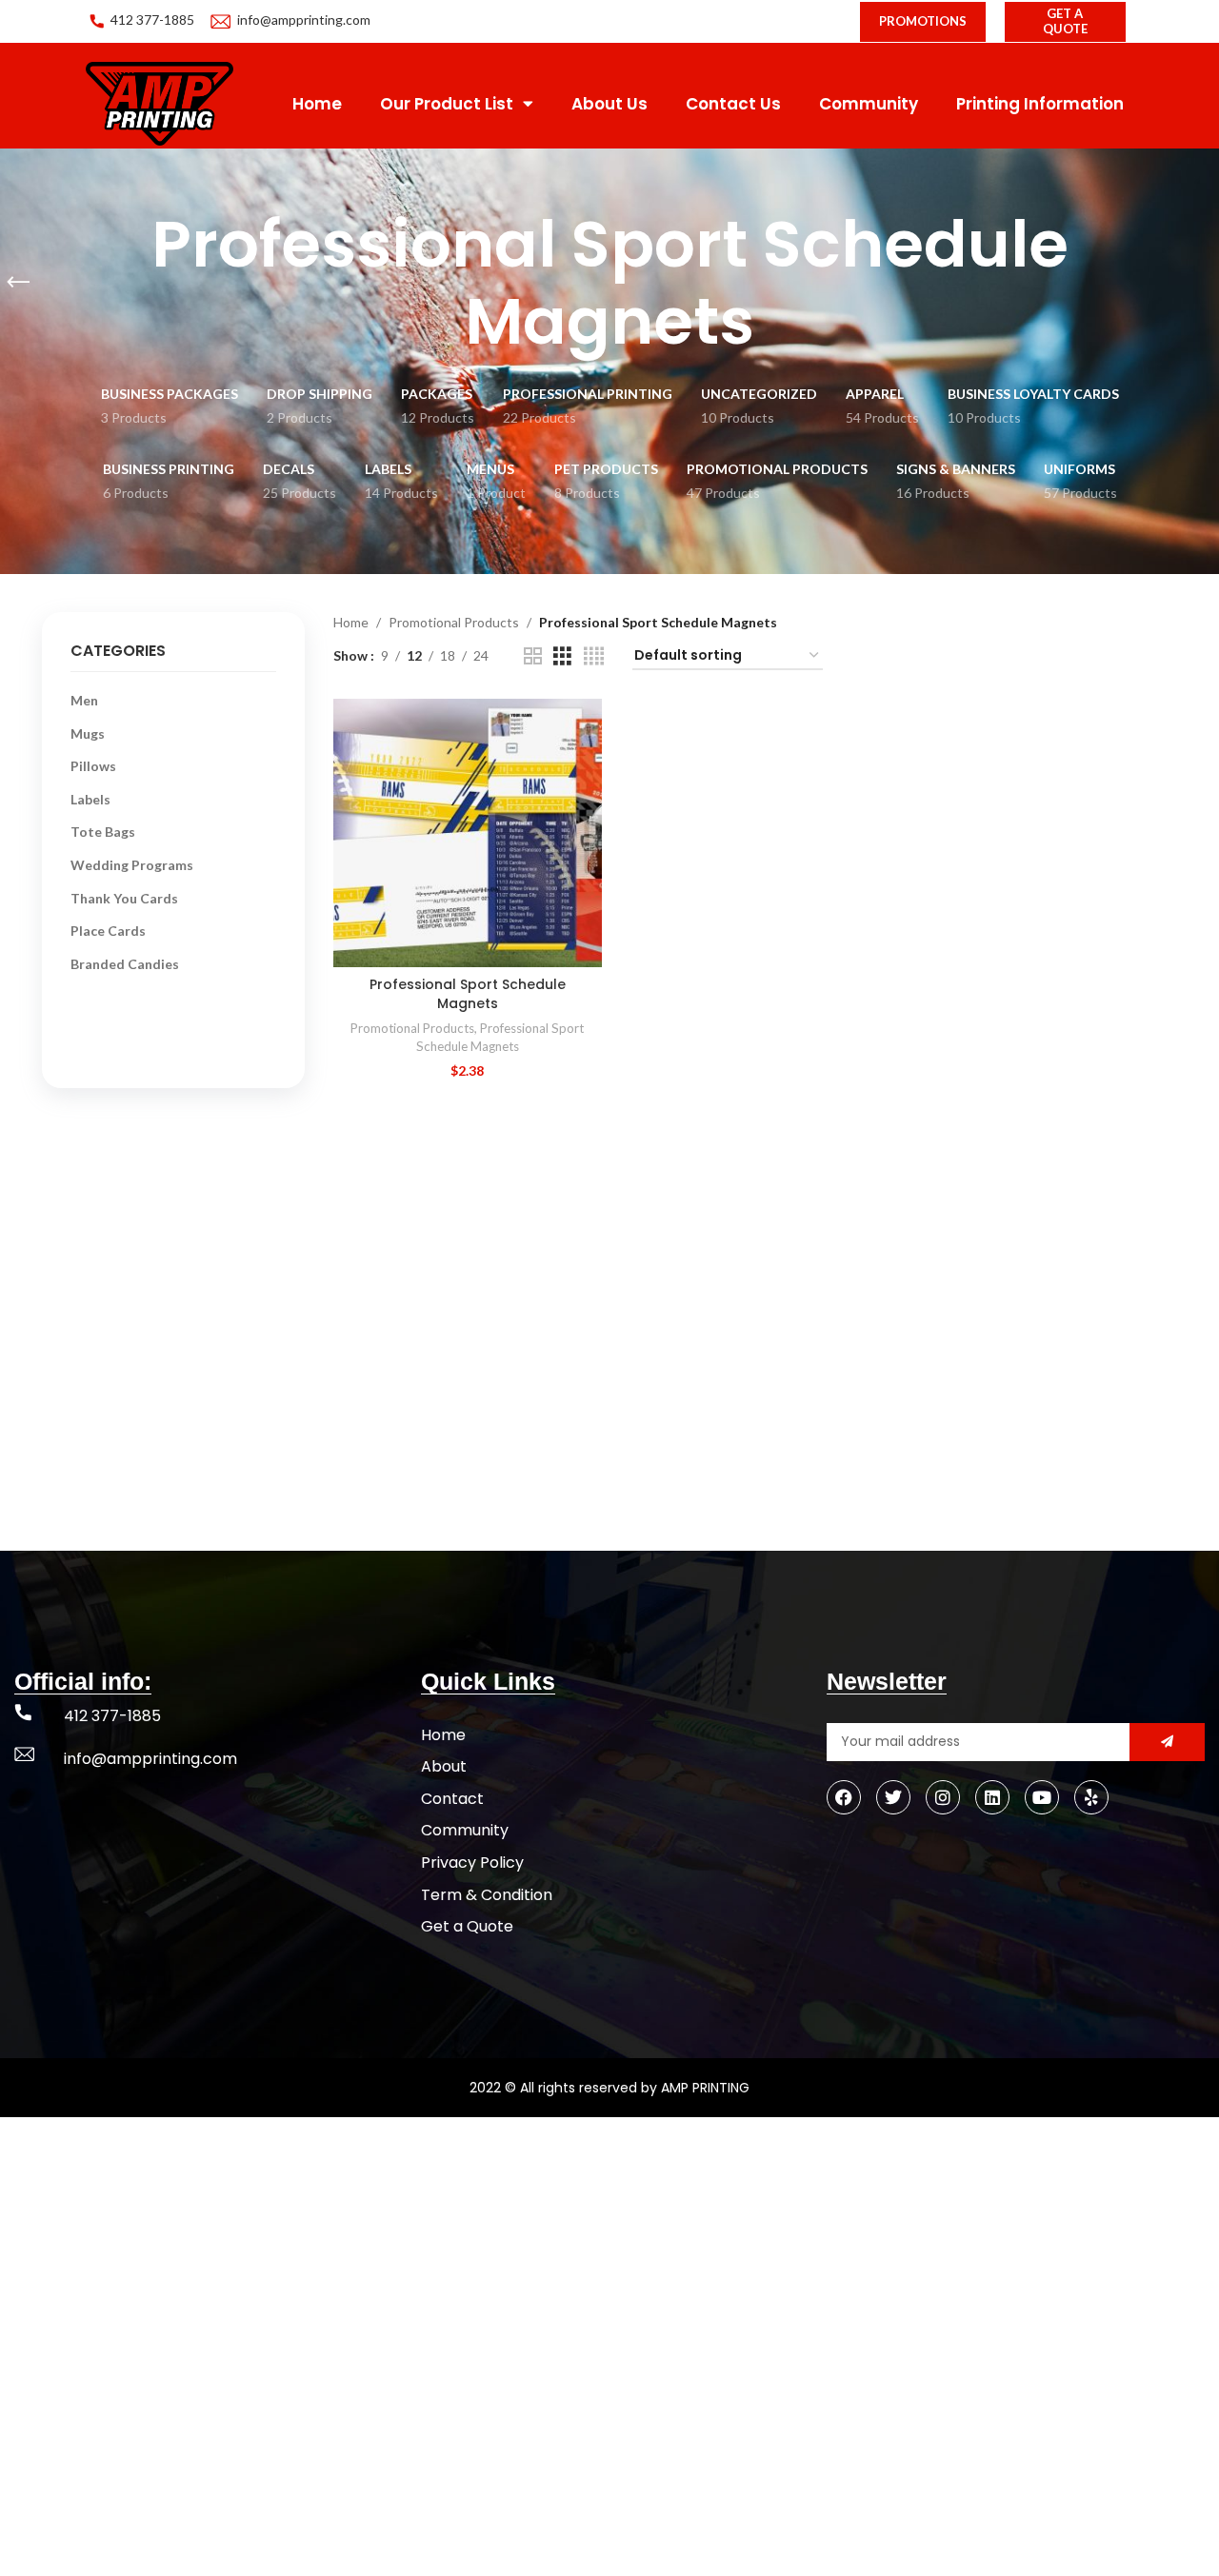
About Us (609, 104)
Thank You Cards (124, 898)
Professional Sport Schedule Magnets (468, 994)
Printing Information (1040, 104)
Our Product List (447, 104)
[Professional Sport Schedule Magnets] (468, 833)
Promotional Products (454, 622)
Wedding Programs (132, 865)
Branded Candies (125, 964)
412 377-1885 (152, 20)
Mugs (88, 733)
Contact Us (733, 104)
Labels (90, 799)
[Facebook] (844, 1797)
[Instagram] (943, 1797)
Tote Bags (103, 832)
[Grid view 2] (533, 656)
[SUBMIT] (1167, 1742)
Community (869, 104)
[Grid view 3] (562, 656)
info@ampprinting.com (304, 20)
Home (317, 104)
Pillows (93, 766)
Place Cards (108, 931)
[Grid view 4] (594, 656)
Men (84, 700)
